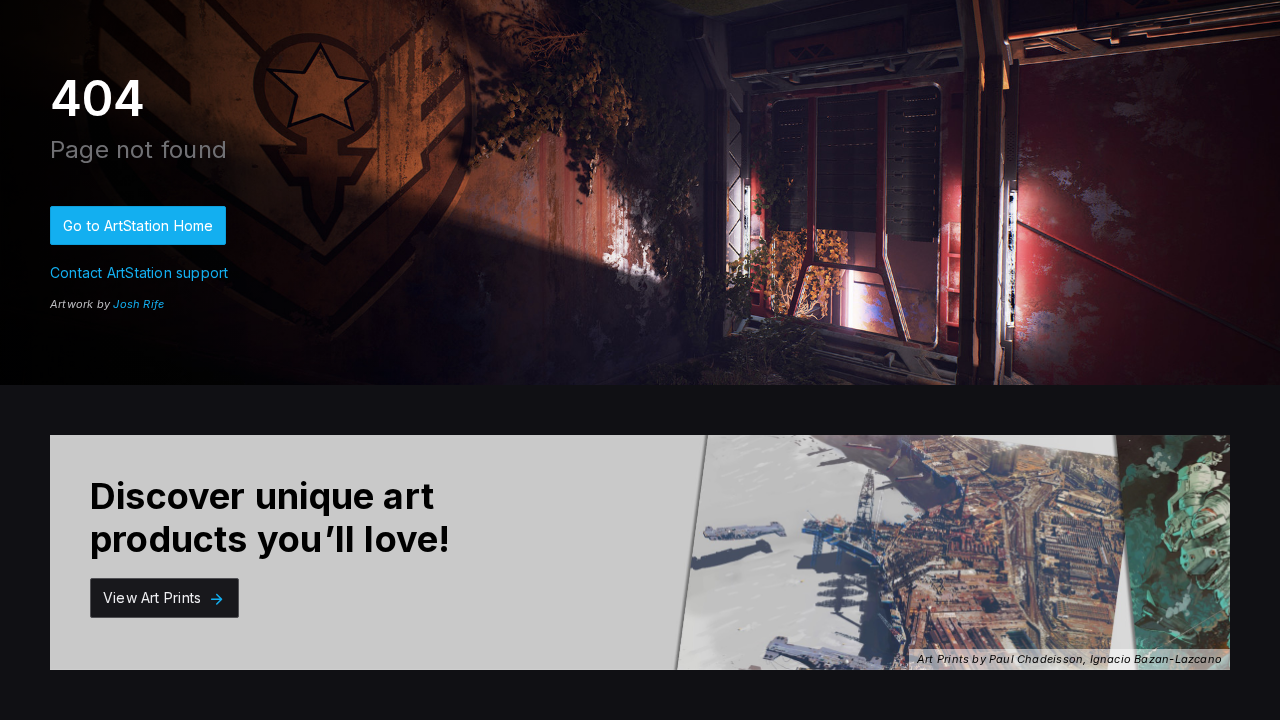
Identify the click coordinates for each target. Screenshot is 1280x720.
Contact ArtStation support (139, 272)
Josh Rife (138, 304)
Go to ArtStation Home (138, 225)
